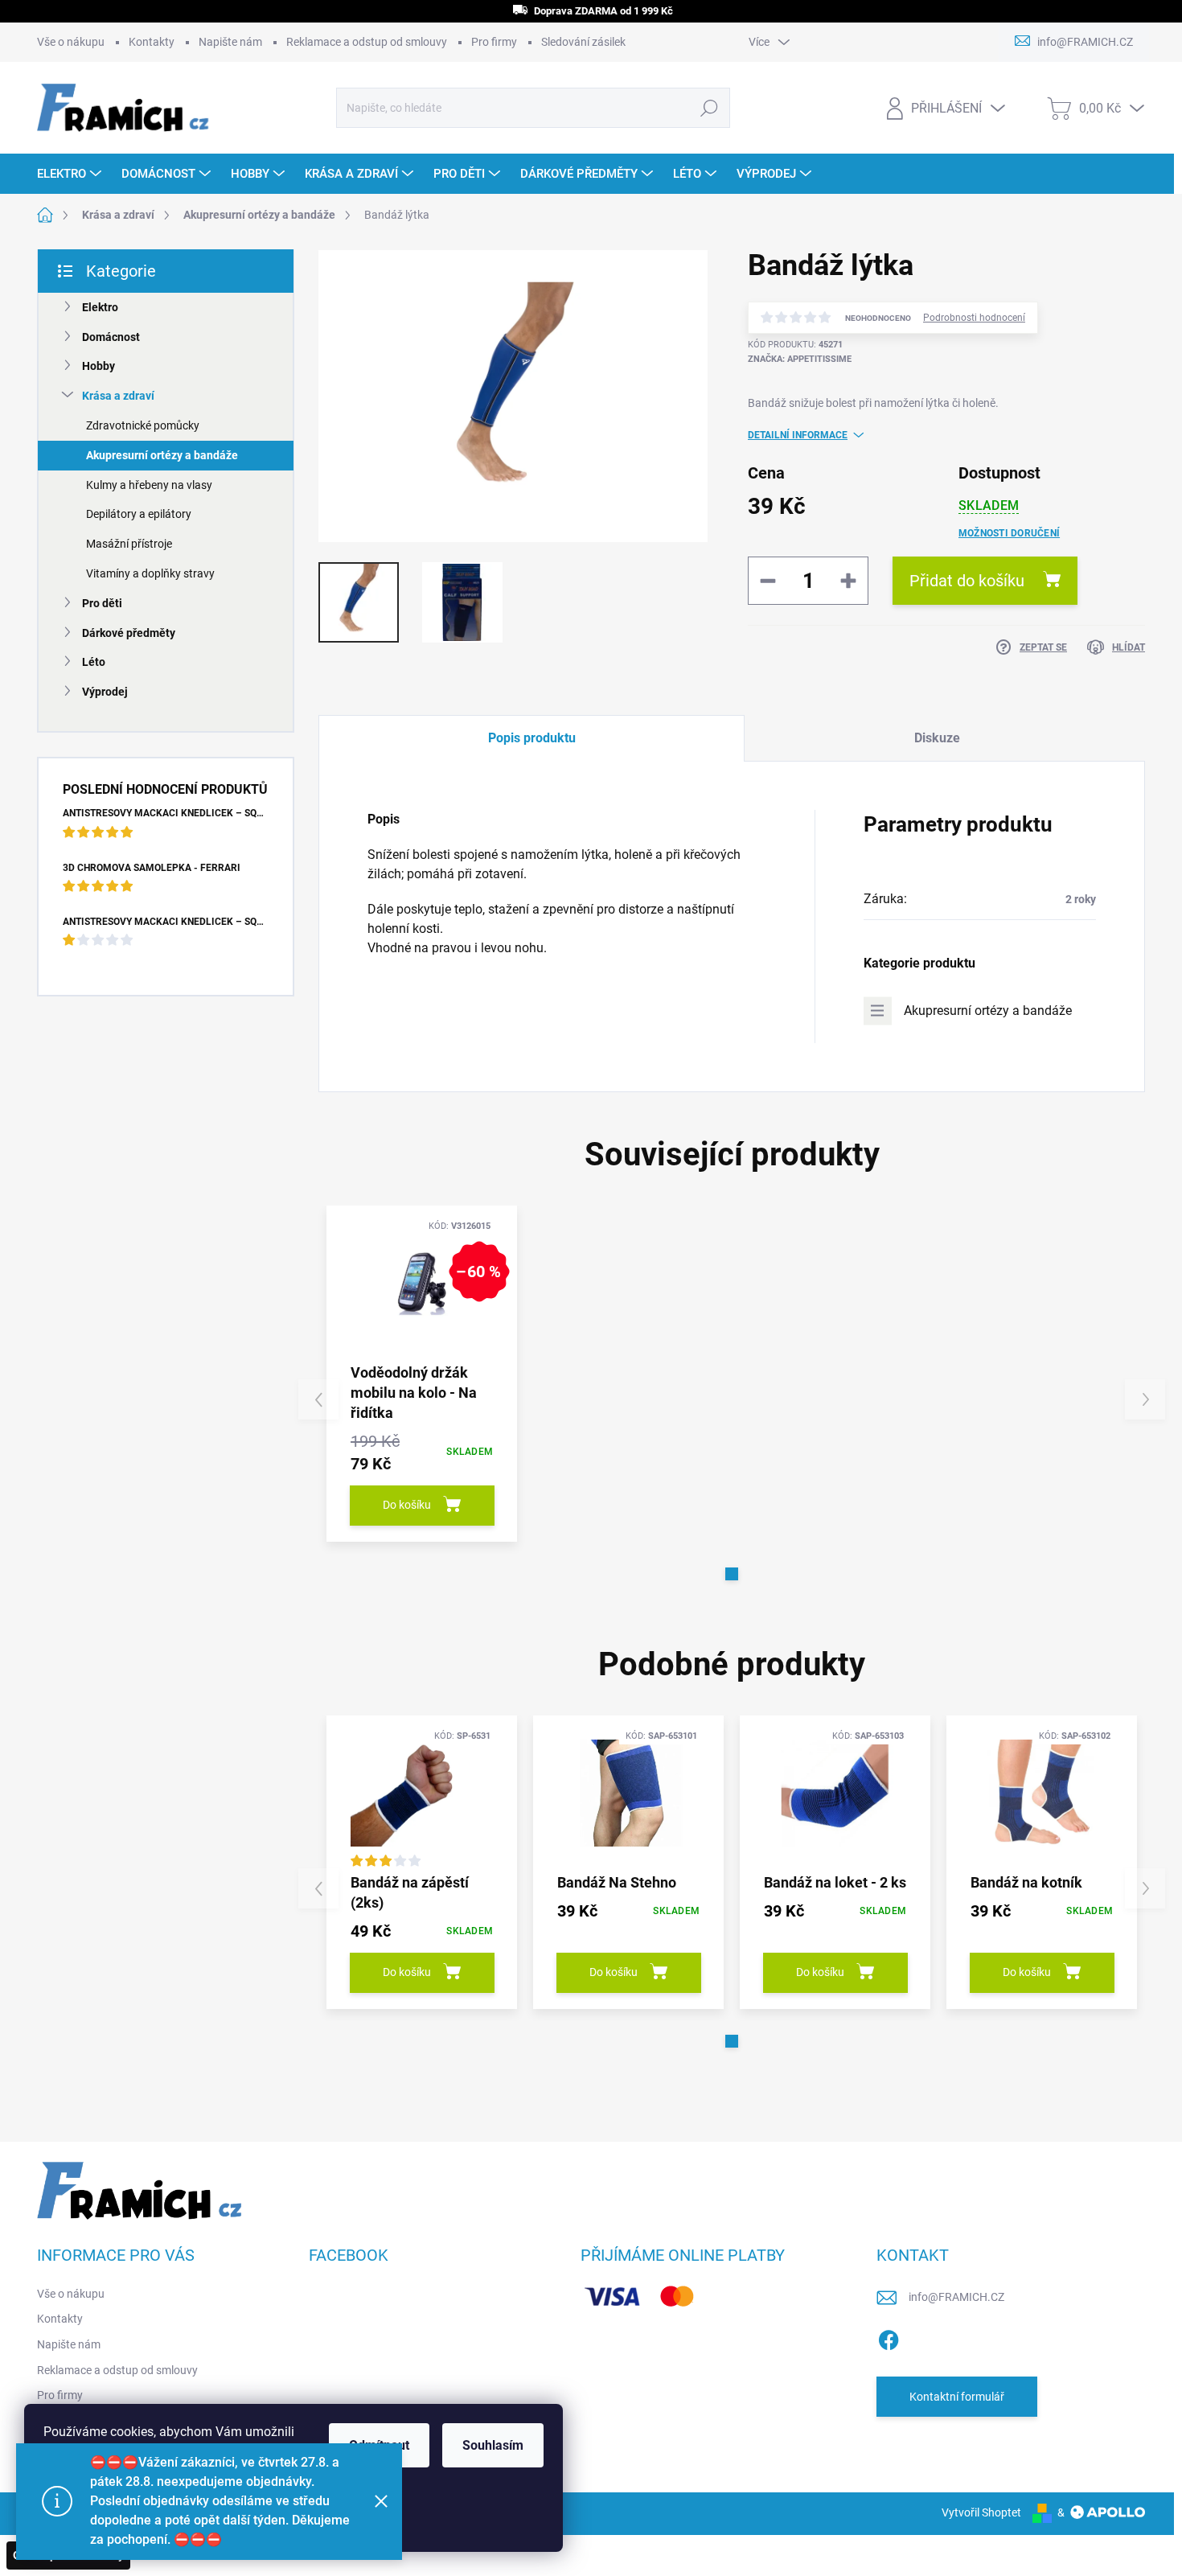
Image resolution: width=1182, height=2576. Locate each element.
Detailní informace (798, 435)
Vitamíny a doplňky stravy (150, 573)
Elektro (100, 307)
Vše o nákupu (71, 42)
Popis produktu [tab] (532, 738)
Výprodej (105, 692)
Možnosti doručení (1009, 533)
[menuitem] (71, 174)
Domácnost (111, 337)
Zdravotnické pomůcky (143, 425)
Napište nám (230, 42)
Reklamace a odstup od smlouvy (367, 42)
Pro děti (102, 603)
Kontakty (152, 42)
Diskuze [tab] (937, 738)
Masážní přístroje (129, 544)
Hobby (98, 366)
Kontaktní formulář (957, 2397)
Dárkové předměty (129, 633)
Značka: (800, 359)
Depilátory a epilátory (139, 514)
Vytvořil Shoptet (981, 2512)
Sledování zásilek (583, 42)
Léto (94, 662)
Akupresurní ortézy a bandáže (162, 455)
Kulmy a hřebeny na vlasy (149, 485)
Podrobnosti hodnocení (974, 318)
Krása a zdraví (118, 396)
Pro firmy (494, 42)
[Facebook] (889, 2337)
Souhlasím (493, 2445)
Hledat (710, 108)
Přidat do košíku (967, 581)
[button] (732, 1574)
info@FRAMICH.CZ (956, 2297)
